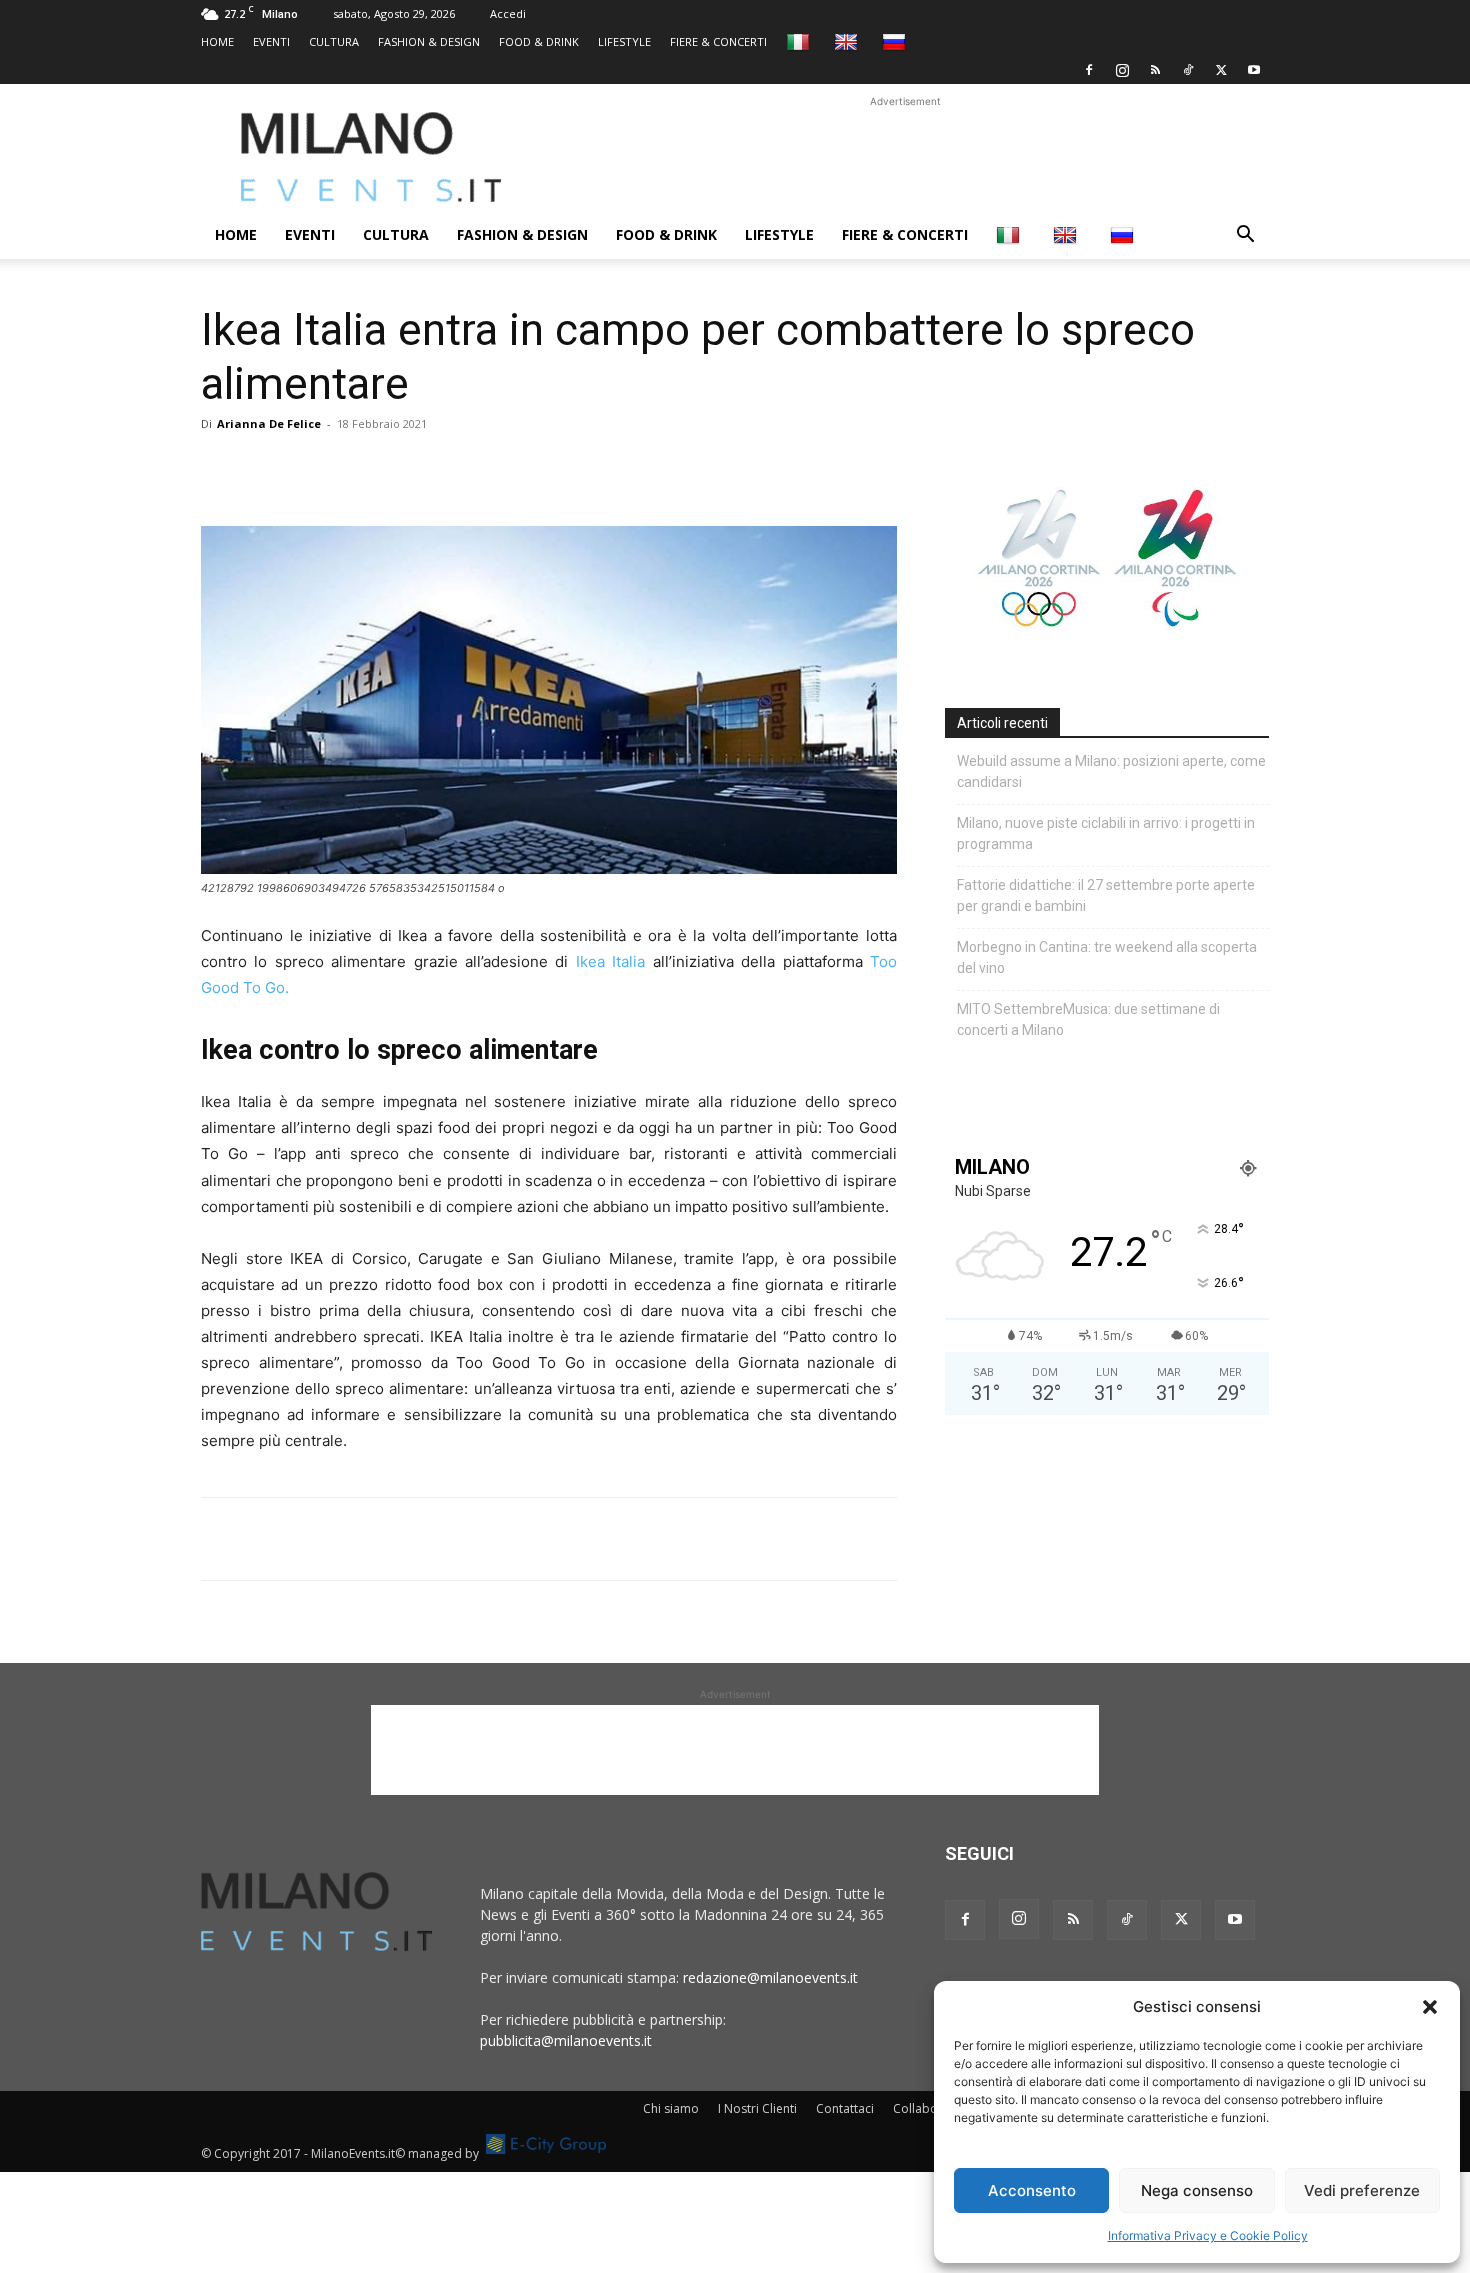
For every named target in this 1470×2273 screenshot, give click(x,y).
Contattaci (845, 2108)
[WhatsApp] (313, 469)
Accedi (508, 13)
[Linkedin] (359, 469)
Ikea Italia (610, 961)
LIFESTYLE (624, 41)
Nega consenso (1197, 2190)
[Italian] (800, 41)
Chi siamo (671, 2108)
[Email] (405, 469)
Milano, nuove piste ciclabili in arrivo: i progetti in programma (1106, 833)
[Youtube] (1254, 70)
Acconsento (1032, 2190)
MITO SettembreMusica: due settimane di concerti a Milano (1088, 1019)
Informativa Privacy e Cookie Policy (1208, 2235)
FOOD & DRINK (539, 41)
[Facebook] (1089, 70)
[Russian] (896, 41)
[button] (1430, 2007)
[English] (848, 41)
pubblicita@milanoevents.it (566, 2040)
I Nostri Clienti (757, 2108)
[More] (452, 469)
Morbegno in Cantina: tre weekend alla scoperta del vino (1107, 957)
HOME (217, 41)
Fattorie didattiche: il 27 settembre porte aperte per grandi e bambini (1106, 895)
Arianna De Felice (269, 423)
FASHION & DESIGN (429, 41)
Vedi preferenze (1362, 2190)
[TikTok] (1188, 70)
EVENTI (271, 41)
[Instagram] (1122, 70)
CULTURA (334, 41)
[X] (1221, 70)
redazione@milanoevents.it (770, 1977)
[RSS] (1155, 70)
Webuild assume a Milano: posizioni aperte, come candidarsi (1111, 771)
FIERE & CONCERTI (718, 41)
